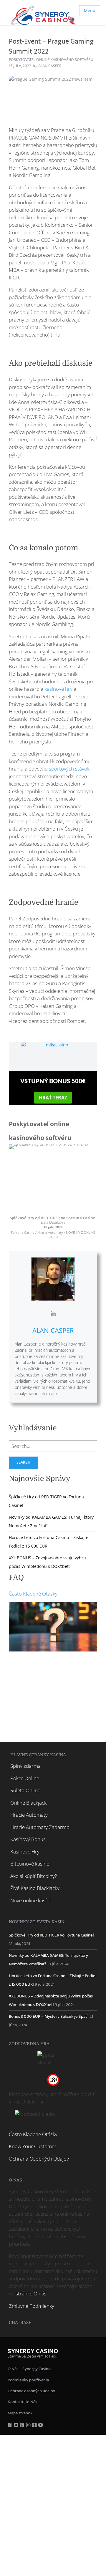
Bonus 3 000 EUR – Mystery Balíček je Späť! (49, 2016)
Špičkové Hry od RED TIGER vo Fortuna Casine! (53, 1218)
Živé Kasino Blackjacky (35, 1888)
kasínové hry (58, 689)
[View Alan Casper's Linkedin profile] (53, 1313)
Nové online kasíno (31, 1900)
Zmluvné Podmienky (32, 2306)
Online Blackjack (28, 1803)
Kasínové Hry (25, 1852)
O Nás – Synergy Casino (29, 2369)
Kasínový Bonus (28, 1839)
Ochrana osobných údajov (31, 2391)
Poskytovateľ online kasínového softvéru (51, 60)
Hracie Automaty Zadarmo (40, 1827)
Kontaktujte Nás (22, 2402)
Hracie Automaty (29, 1815)
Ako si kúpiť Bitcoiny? (34, 1876)
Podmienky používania (28, 2380)
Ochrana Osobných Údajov (39, 2159)
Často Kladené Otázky (33, 1594)
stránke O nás (31, 2293)
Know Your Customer (33, 2146)
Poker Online (25, 1778)
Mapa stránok (20, 2413)
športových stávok (69, 769)
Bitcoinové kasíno (30, 1864)
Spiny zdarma (25, 1766)
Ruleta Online (25, 1790)
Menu (90, 10)
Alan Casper (53, 1330)
